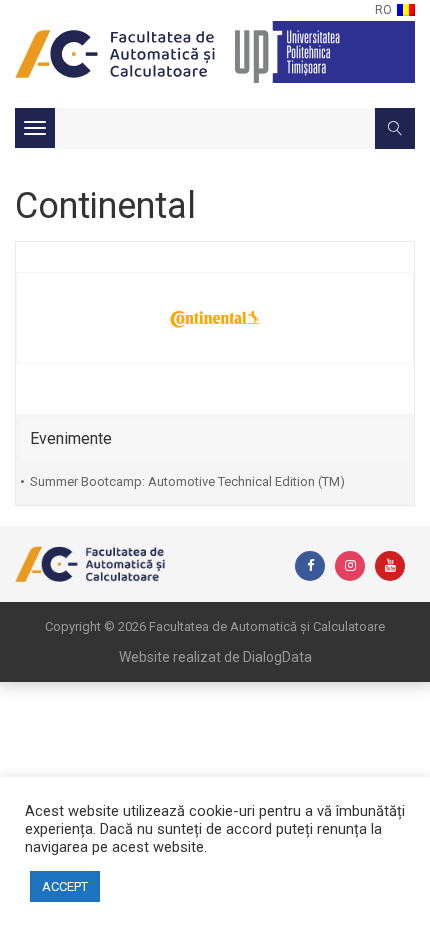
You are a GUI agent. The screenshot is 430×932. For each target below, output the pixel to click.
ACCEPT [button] (65, 886)
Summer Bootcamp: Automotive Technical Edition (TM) (187, 481)
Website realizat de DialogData (215, 657)
